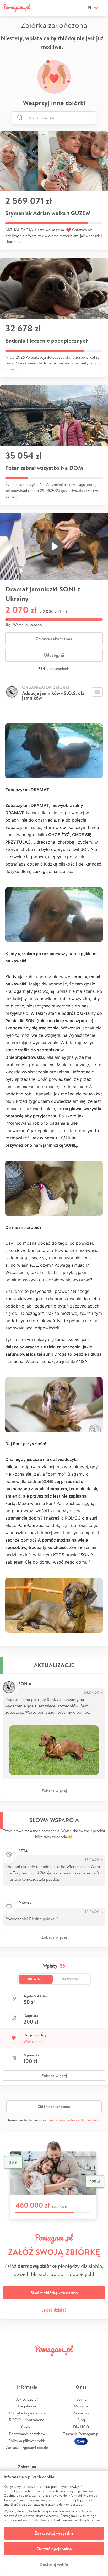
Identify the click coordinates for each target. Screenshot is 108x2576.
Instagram (45, 2362)
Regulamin (27, 2406)
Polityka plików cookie (27, 2441)
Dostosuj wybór (54, 2564)
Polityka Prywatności (27, 2413)
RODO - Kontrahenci (27, 2420)
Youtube (98, 2362)
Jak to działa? (54, 2310)
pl (90, 8)
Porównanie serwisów (27, 2434)
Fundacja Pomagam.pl (81, 2434)
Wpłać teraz (33, 2042)
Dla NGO (81, 2427)
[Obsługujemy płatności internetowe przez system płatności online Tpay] (81, 2441)
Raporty (81, 2406)
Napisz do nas (92, 2120)
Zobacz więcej (54, 1791)
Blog (81, 2420)
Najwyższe (71, 1979)
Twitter (28, 2362)
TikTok (80, 2362)
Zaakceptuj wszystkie (54, 2533)
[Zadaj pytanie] (97, 692)
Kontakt (27, 2427)
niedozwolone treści (64, 2120)
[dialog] (54, 2524)
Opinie (81, 2399)
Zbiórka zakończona (54, 639)
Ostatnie (36, 1979)
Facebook (10, 2362)
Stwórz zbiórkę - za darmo (54, 2293)
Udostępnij (54, 655)
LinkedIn (63, 2362)
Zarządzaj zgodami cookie (27, 2448)
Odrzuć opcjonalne (54, 2549)
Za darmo (81, 2413)
